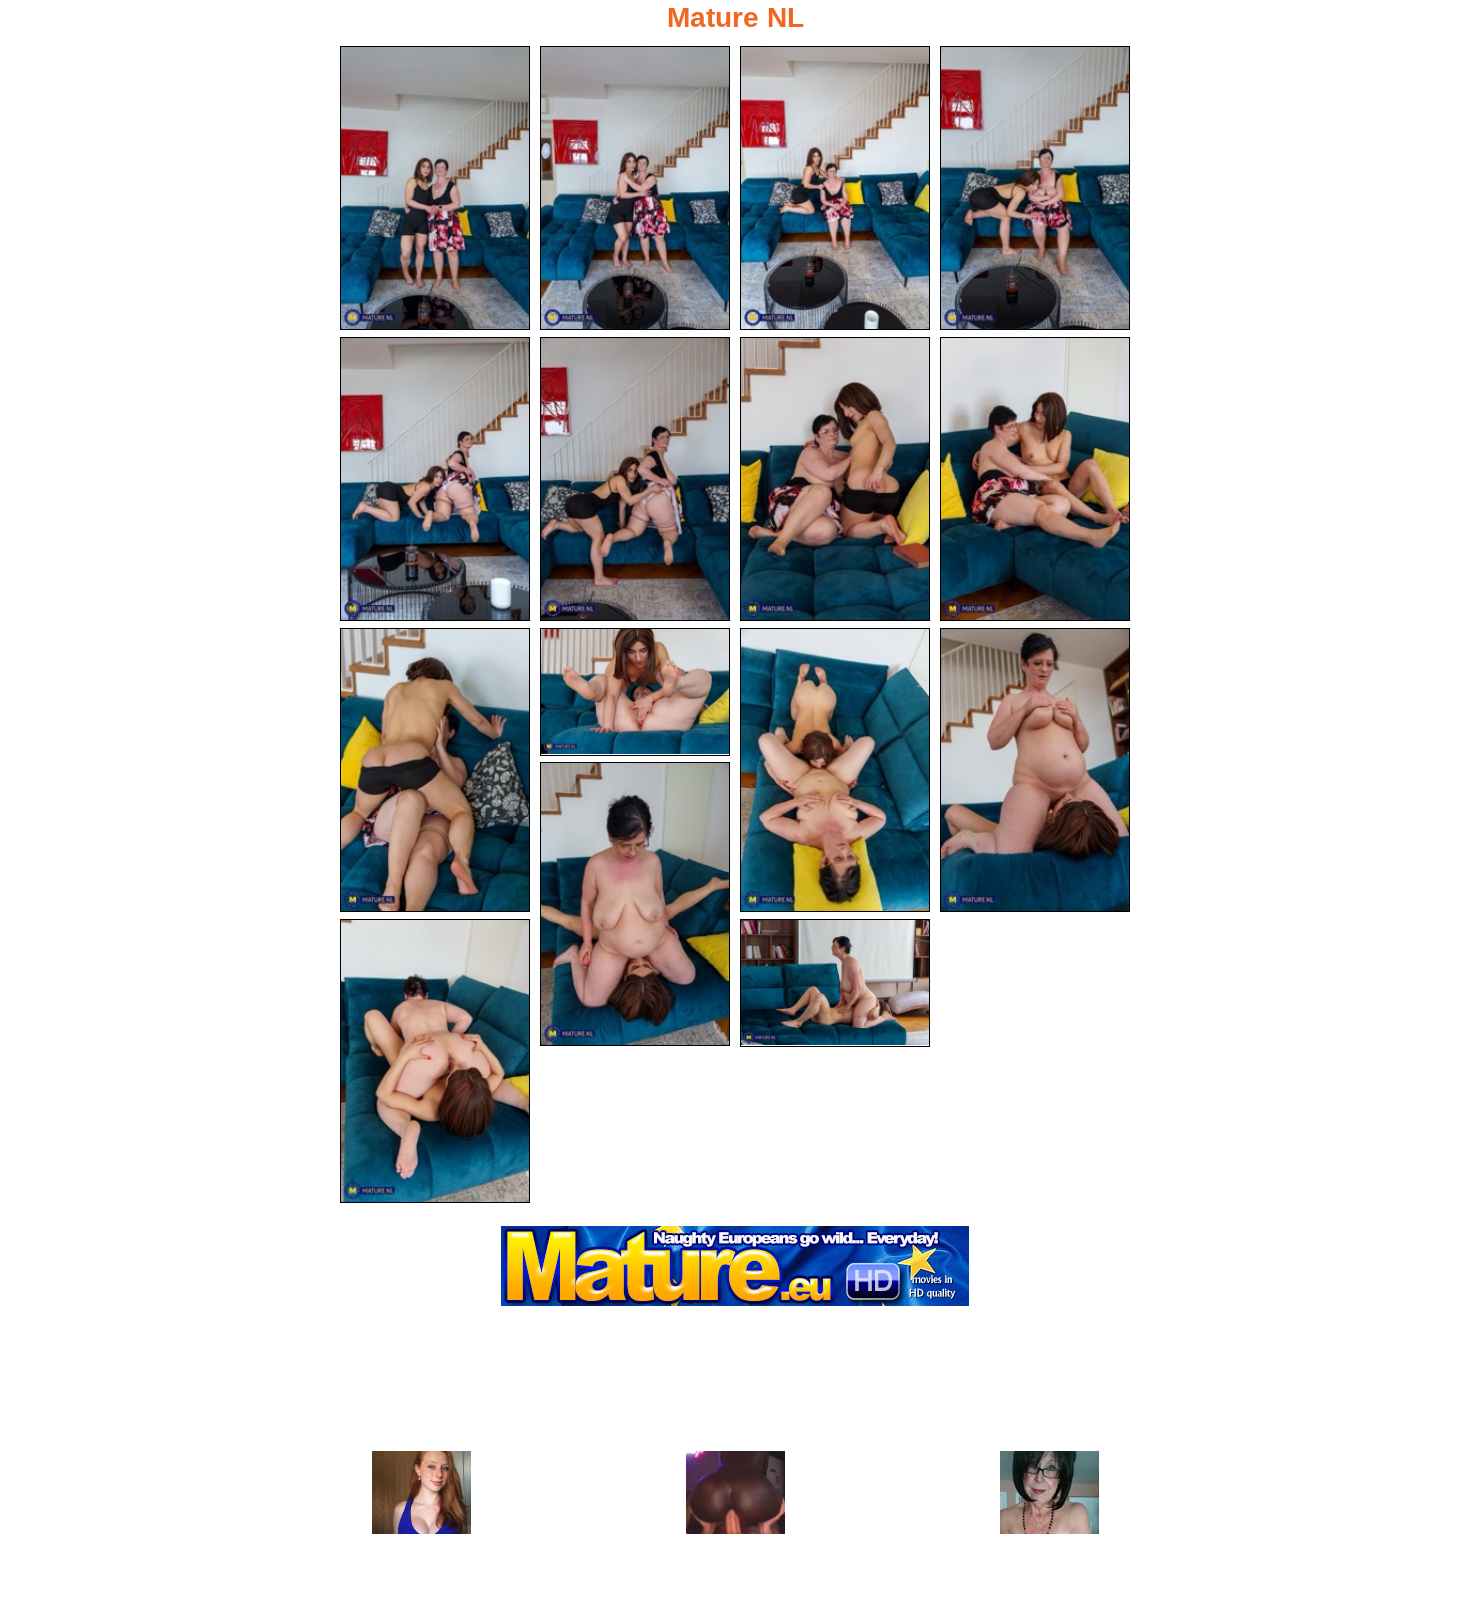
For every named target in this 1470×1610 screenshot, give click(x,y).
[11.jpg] (835, 770)
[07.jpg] (835, 479)
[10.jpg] (635, 692)
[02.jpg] (635, 188)
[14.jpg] (435, 1061)
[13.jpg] (635, 904)
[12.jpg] (1035, 770)
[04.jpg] (1035, 188)
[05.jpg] (435, 479)
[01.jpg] (435, 188)
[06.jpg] (635, 479)
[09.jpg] (435, 770)
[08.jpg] (1035, 479)
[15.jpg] (835, 983)
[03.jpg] (835, 188)
